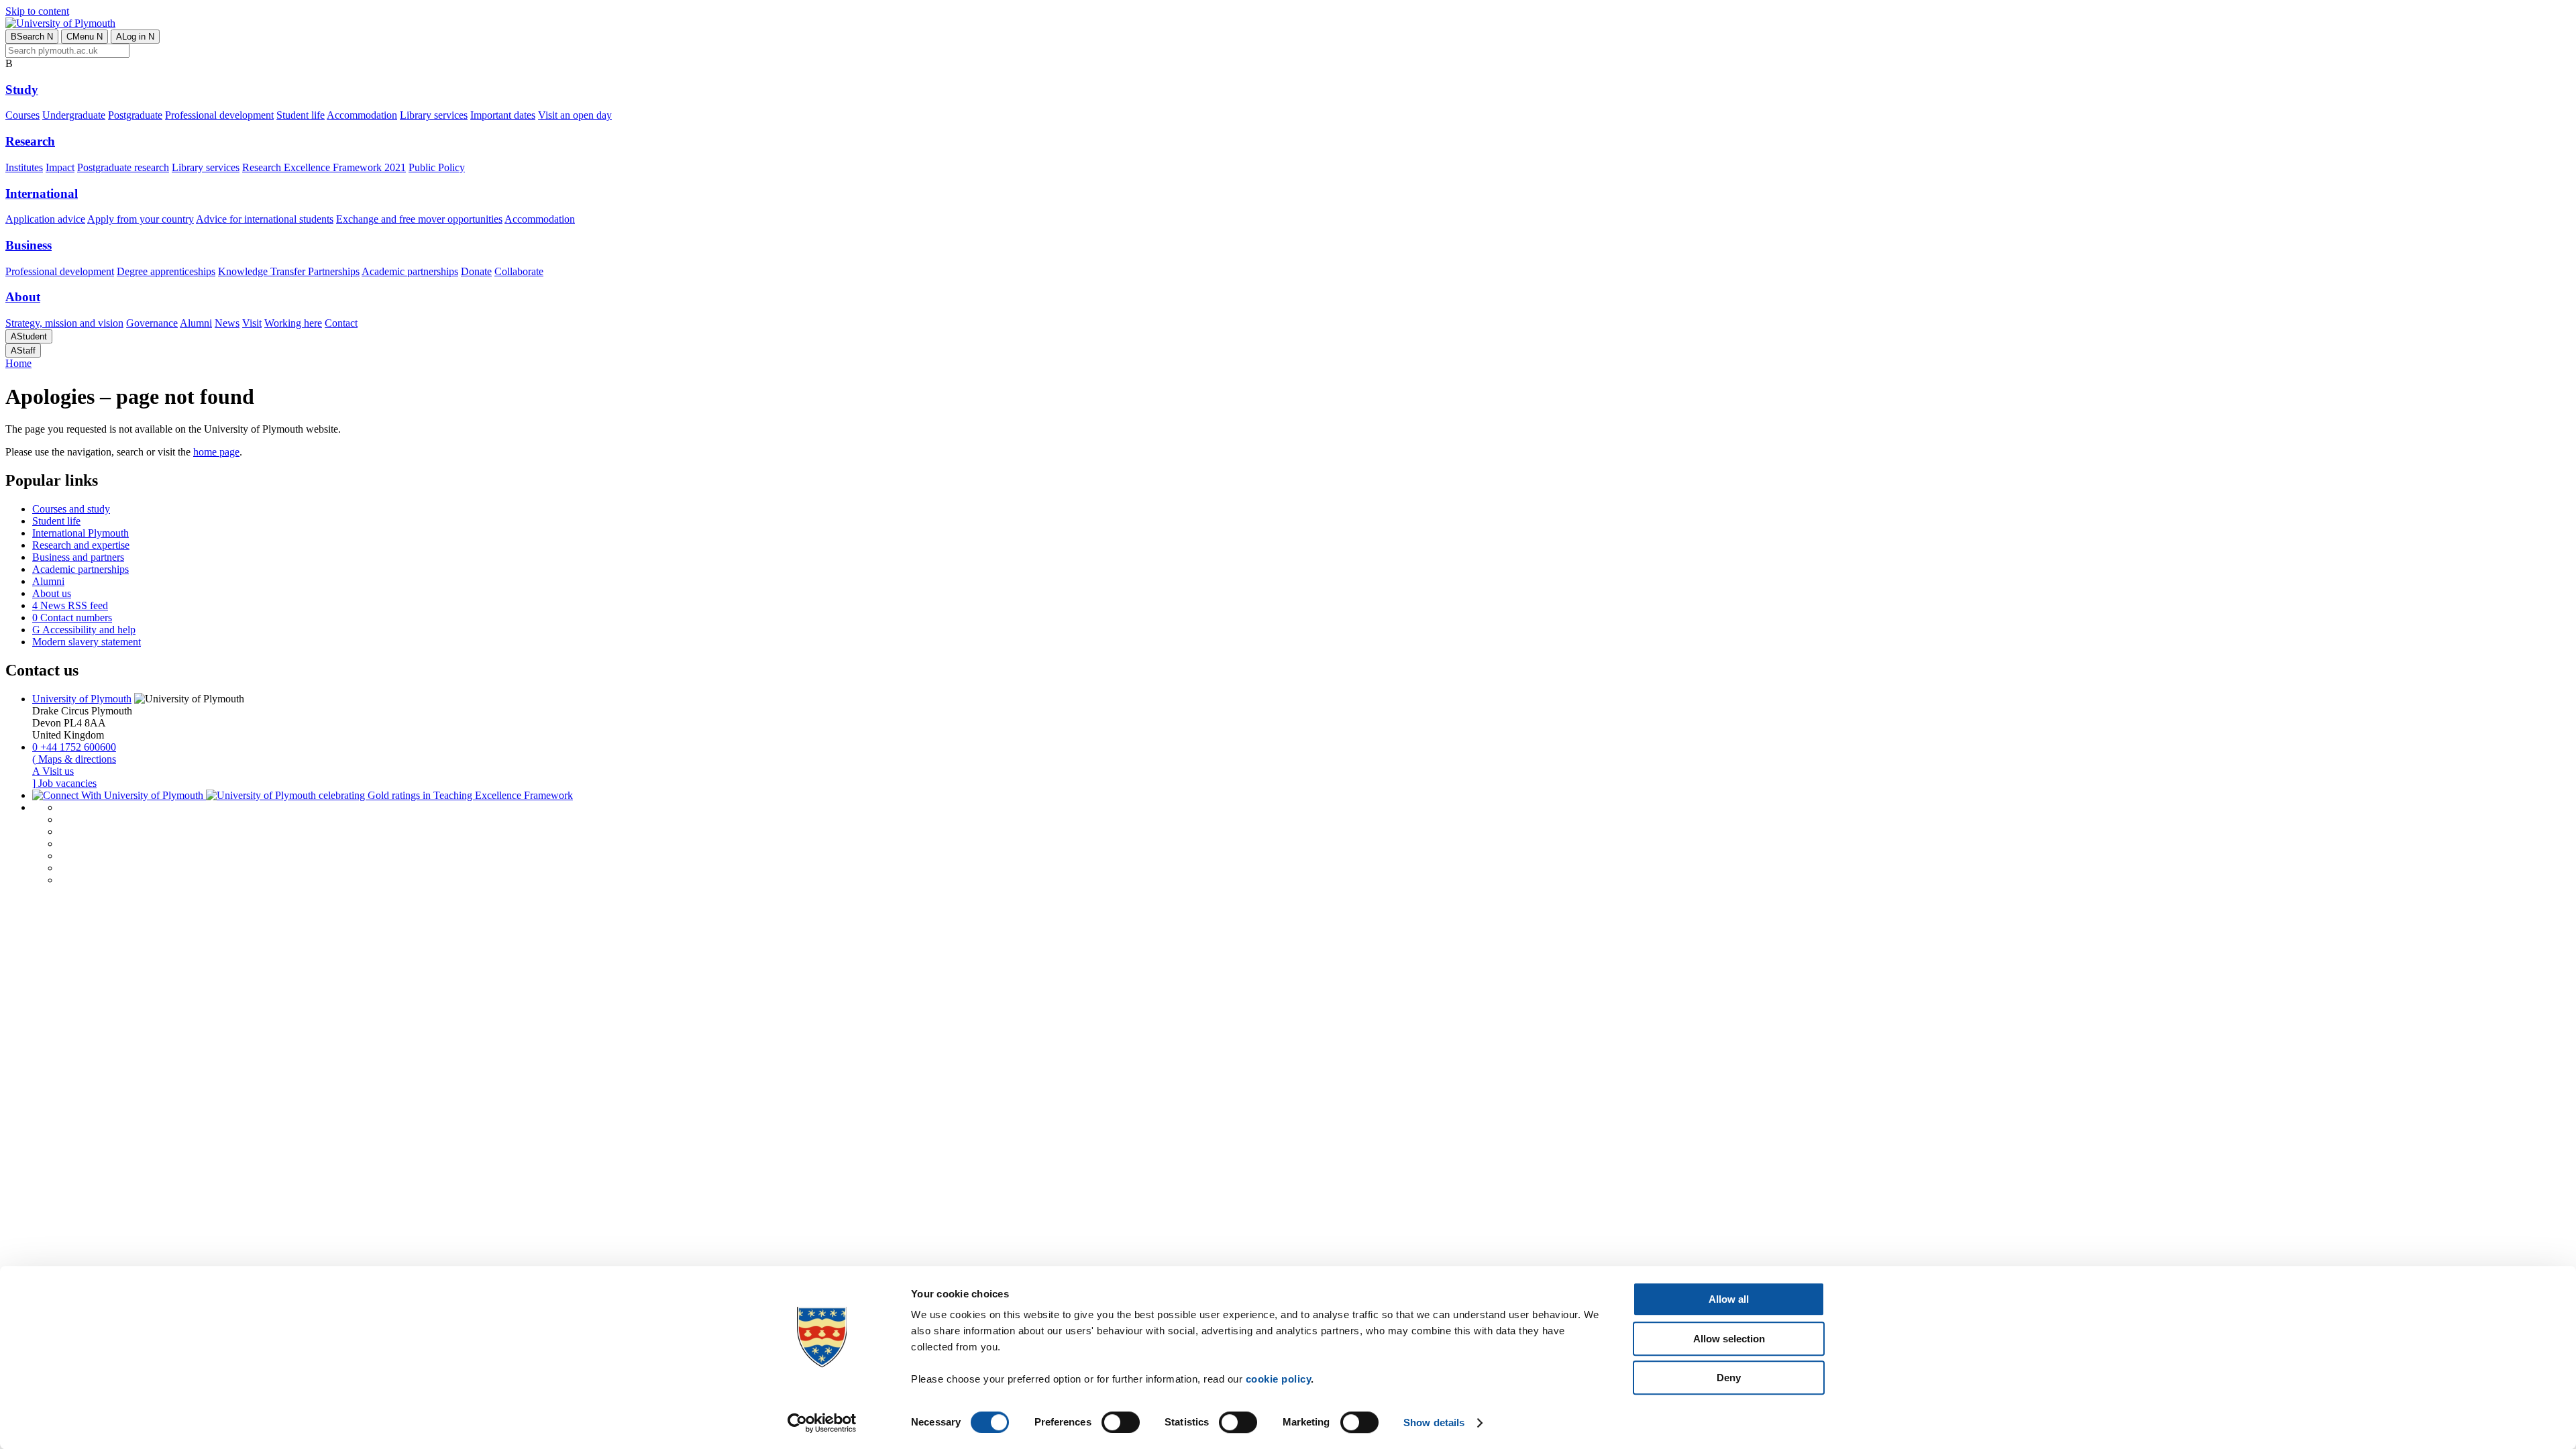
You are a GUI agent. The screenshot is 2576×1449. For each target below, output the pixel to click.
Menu (85, 37)
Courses (22, 115)
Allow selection (1729, 1339)
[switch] (1121, 1422)
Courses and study (71, 509)
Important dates (503, 115)
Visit (252, 323)
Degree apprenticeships (166, 271)
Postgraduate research (123, 167)
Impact (60, 167)
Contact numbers (72, 618)
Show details (1434, 1423)
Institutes (24, 167)
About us (52, 593)
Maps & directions (74, 759)
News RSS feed (70, 605)
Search (32, 37)
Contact (341, 323)
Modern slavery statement (87, 642)
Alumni (196, 323)
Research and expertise (81, 545)
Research (30, 141)
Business (29, 245)
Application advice (45, 219)
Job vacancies (64, 783)
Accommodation (362, 115)
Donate (476, 271)
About (23, 297)
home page (216, 452)
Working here (293, 323)
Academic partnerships (410, 271)
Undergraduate (74, 115)
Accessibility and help (84, 630)
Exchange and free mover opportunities (419, 219)
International (42, 194)
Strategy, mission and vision (64, 323)
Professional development (219, 115)
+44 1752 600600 (74, 747)
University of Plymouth (82, 699)
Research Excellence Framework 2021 (324, 167)
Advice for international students (265, 219)
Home (18, 363)
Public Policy (437, 167)
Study (22, 90)
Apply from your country (141, 219)
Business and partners (78, 557)
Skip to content (37, 11)
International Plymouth (80, 533)
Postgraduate (135, 115)
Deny (1729, 1378)
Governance (152, 323)
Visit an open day (575, 115)
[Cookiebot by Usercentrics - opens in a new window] (822, 1423)
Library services (434, 115)
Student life (301, 115)
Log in (135, 37)
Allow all (1729, 1299)
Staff (23, 351)
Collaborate (519, 271)
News (227, 323)
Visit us (53, 771)
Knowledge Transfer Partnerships (289, 271)
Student (29, 336)
